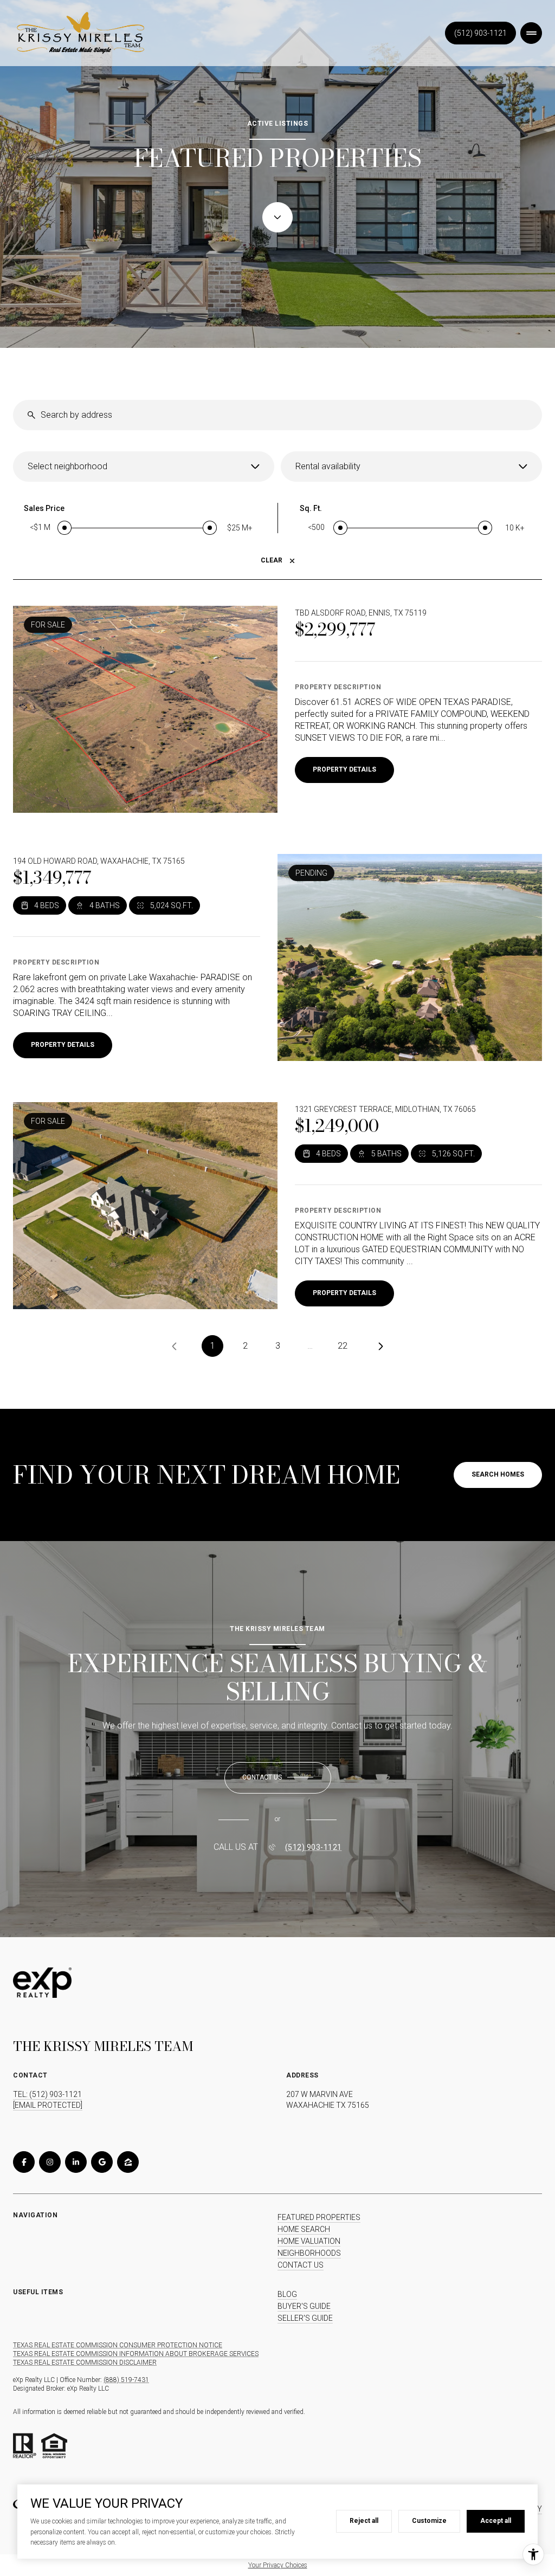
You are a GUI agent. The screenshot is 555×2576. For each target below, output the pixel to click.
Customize (429, 2521)
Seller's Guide (305, 2318)
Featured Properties (319, 2217)
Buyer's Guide (304, 2306)
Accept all (496, 2521)
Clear (272, 560)
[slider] (64, 528)
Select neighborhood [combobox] (67, 466)
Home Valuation (309, 2241)
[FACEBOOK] (24, 2162)
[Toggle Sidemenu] (531, 33)
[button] (278, 1778)
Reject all (364, 2521)
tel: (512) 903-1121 (47, 2094)
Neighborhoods (309, 2253)
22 (343, 1346)
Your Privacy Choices (278, 2565)
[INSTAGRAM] (50, 2162)
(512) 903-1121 (480, 33)
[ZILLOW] (128, 2162)
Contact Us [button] (301, 2265)
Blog (287, 2294)
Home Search (304, 2229)
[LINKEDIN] (76, 2162)
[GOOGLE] (102, 2162)
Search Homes (498, 1474)
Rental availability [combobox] (328, 466)
